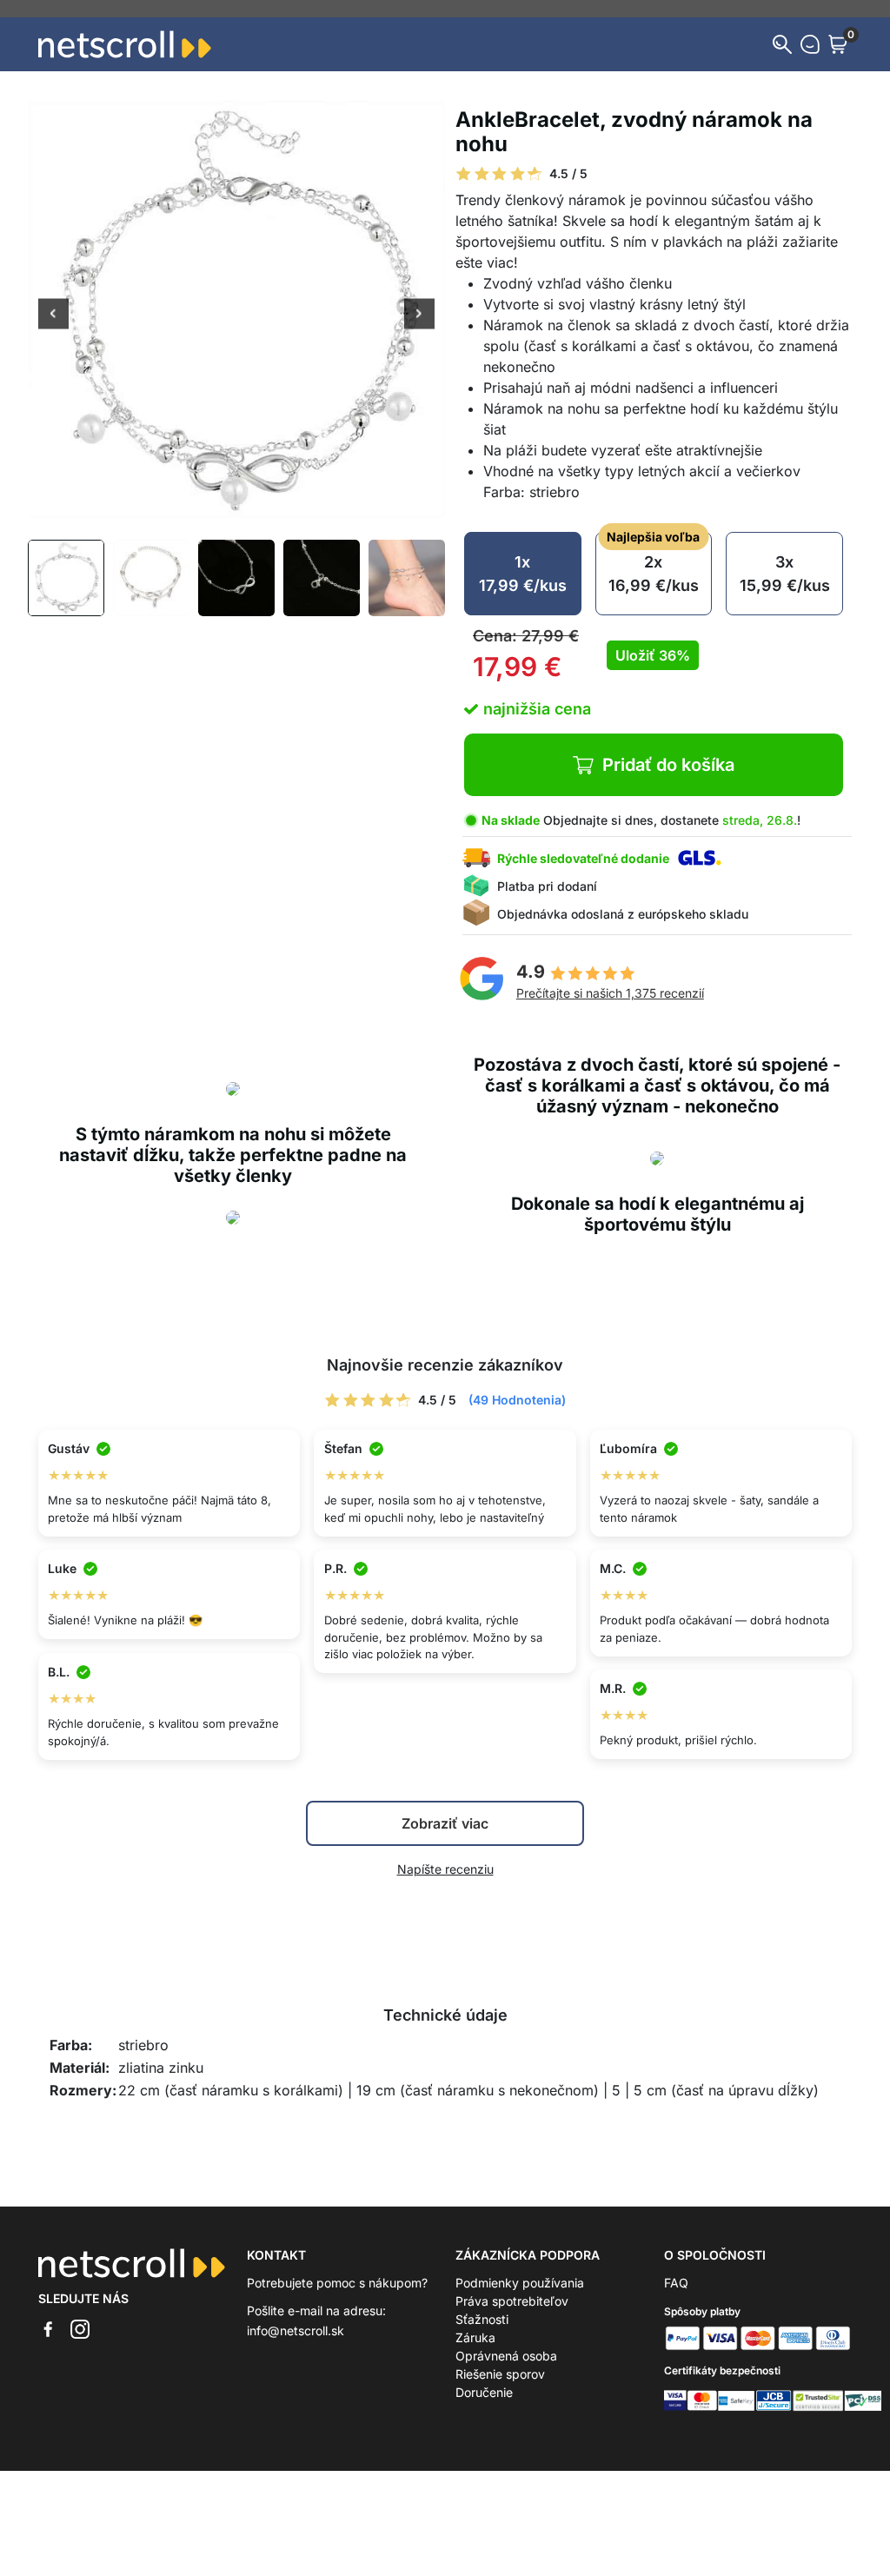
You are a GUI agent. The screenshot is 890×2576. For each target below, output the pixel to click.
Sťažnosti (482, 2319)
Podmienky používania (520, 2283)
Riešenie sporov (500, 2374)
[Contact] (810, 44)
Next (419, 315)
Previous (53, 315)
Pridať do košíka (668, 765)
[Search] (782, 44)
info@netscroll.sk (296, 2330)
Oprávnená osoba (506, 2356)
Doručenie (484, 2392)
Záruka (475, 2337)
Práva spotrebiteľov (512, 2301)
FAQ (676, 2283)
